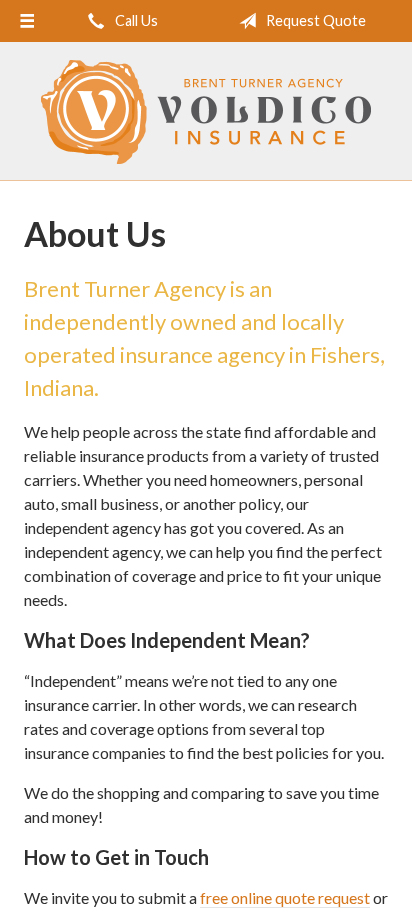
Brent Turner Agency (206, 112)
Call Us (135, 20)
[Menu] (27, 21)
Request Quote (314, 20)
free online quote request (285, 897)
